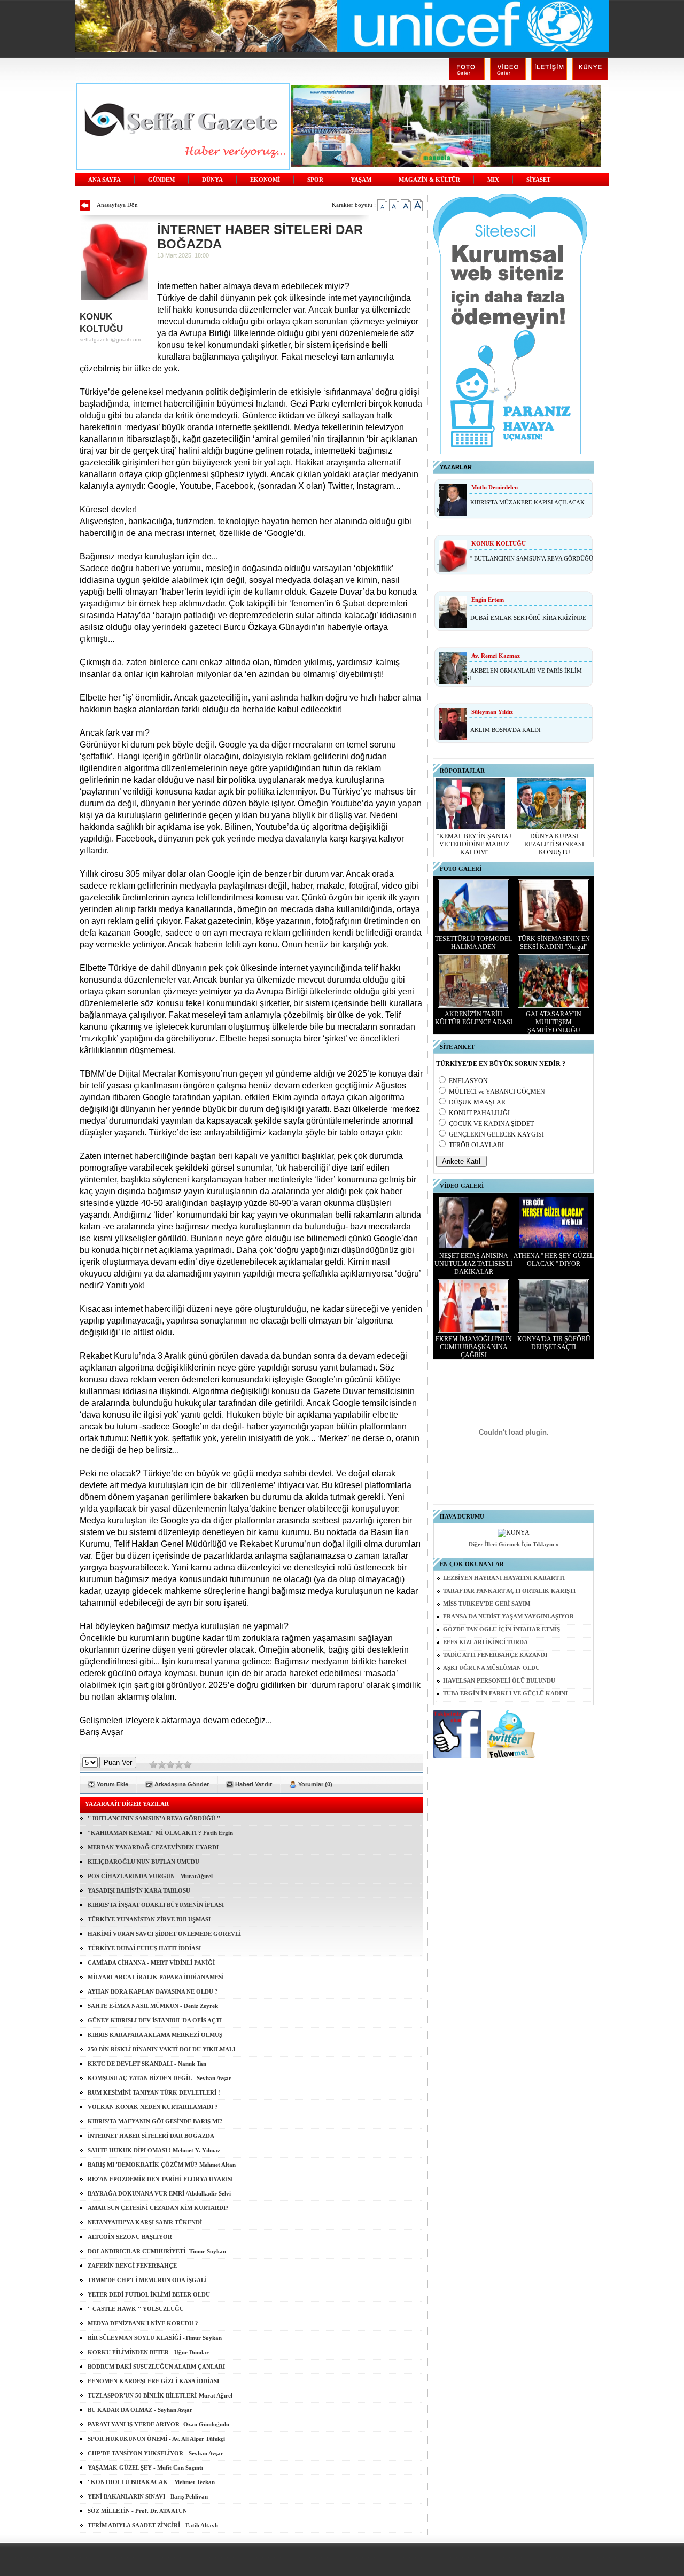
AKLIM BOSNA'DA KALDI (506, 730)
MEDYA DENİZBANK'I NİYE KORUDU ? (143, 2323)
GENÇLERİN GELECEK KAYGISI (496, 1134)
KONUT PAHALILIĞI (479, 1113)
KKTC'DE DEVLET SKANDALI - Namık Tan (147, 2064)
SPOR (315, 180)
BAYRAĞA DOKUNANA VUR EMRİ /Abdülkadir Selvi (159, 2193)
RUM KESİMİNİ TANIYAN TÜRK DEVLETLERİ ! (154, 2092)
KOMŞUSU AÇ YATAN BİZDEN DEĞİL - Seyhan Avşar (160, 2078)
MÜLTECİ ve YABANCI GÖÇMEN (497, 1092)
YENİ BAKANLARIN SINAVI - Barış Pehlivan (148, 2496)
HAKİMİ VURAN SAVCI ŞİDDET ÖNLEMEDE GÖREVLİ (164, 1934)
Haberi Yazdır (254, 1784)
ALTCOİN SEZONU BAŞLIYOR (130, 2237)
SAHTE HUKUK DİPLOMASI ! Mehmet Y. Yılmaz (154, 2150)
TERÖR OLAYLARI (476, 1145)
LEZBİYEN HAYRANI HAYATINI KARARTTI (504, 1578)
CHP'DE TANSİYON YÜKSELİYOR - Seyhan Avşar (156, 2453)
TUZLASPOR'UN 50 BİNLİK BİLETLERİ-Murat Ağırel (160, 2395)
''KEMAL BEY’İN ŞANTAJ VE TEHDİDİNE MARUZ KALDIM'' (474, 844)
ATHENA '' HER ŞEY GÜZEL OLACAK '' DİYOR (554, 1260)
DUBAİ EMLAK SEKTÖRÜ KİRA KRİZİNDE (528, 618)
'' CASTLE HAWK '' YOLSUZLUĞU (136, 2309)
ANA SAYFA (104, 180)
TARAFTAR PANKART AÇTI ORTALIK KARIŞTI (509, 1591)
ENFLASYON (468, 1081)
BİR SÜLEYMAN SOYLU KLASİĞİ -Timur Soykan (155, 2338)
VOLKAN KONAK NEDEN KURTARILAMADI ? (153, 2107)
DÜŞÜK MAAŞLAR (477, 1102)
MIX (493, 180)
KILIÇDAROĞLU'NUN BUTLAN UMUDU (143, 1862)
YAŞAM (361, 180)
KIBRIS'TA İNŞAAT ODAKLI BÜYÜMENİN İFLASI (156, 1905)
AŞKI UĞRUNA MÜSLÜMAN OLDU (491, 1668)
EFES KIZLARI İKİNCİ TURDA (485, 1642)
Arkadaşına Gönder (182, 1784)
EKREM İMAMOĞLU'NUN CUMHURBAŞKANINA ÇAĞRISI (474, 1347)
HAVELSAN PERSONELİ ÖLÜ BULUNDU (499, 1681)
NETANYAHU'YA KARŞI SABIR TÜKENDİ (145, 2222)
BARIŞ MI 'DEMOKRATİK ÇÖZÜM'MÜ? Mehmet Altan (162, 2165)
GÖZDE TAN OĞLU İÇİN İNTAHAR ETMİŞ (502, 1629)
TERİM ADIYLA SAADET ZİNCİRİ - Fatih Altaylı (153, 2525)
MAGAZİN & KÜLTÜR (429, 180)
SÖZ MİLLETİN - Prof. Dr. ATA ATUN (137, 2511)
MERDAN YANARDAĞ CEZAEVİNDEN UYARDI (153, 1847)
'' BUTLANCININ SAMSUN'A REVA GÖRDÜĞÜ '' (154, 1818)
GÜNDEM (161, 180)
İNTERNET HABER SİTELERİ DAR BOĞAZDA (151, 2136)
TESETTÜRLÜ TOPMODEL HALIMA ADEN (473, 943)
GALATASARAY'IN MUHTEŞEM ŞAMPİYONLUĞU (554, 1022)
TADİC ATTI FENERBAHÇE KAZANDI (495, 1655)
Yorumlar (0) (315, 1784)
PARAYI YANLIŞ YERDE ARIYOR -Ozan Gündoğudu (158, 2424)
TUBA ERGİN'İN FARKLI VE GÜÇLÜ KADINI (505, 1694)
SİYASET (538, 180)
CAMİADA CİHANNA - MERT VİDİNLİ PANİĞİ (151, 1963)
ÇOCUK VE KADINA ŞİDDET (491, 1124)
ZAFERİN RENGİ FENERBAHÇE (132, 2266)
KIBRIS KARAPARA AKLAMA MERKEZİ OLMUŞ (155, 2035)
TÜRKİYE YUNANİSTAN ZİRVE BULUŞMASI (149, 1919)
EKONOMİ (265, 180)
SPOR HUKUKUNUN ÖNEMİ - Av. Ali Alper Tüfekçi (156, 2439)
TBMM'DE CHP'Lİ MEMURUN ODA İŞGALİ (147, 2280)
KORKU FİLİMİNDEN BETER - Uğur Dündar (148, 2352)
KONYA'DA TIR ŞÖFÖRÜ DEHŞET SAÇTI (554, 1343)
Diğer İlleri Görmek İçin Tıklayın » (514, 1544)
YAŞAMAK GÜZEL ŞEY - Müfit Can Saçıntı (145, 2468)
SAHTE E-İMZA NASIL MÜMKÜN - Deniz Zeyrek (153, 2006)
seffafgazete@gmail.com (110, 340)
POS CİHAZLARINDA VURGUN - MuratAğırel (150, 1876)
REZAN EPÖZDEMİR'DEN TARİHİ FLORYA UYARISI (160, 2179)
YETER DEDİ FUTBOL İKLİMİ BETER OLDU (149, 2294)
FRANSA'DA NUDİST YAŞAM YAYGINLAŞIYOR (508, 1617)
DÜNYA (212, 180)
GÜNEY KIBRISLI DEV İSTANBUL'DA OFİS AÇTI (155, 2020)
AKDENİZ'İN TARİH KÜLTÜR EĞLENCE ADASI (474, 1018)
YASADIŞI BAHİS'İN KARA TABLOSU (139, 1890)
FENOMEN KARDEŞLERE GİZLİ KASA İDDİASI (153, 2381)
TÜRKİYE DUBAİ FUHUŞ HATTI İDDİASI (144, 1948)
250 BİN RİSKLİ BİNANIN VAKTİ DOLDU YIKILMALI (161, 2049)
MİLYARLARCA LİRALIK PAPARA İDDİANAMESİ (156, 1977)
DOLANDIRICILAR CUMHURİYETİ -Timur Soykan (157, 2251)
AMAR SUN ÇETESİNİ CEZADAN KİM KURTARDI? (158, 2208)
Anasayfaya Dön (117, 205)
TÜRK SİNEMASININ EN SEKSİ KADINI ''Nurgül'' (554, 943)
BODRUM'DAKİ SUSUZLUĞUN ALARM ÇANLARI (156, 2367)
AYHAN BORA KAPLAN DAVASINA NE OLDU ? (153, 1991)
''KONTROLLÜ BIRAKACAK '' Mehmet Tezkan (151, 2482)
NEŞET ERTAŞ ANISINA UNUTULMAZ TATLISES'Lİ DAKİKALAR (473, 1264)
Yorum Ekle (112, 1784)
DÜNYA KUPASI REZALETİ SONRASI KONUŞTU (554, 844)
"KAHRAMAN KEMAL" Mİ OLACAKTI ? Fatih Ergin (160, 1833)
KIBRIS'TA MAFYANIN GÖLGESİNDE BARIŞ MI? (155, 2121)
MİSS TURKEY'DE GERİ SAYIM (487, 1604)
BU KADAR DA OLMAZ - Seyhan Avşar (140, 2410)
